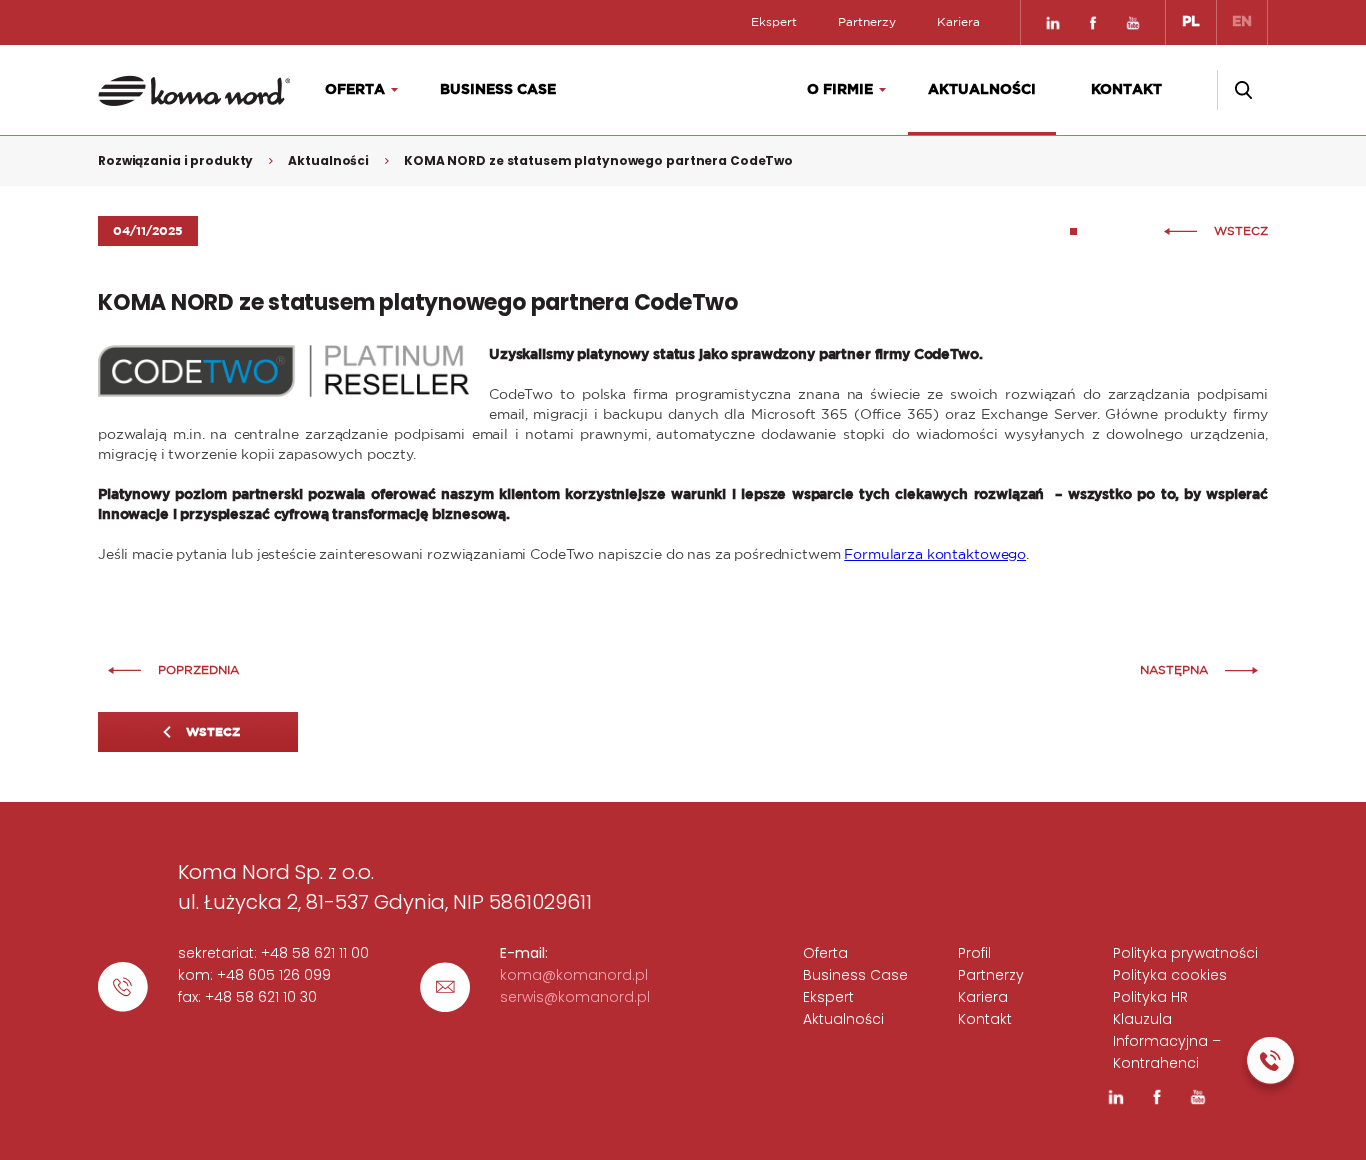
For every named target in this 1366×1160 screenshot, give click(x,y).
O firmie (840, 90)
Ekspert (774, 22)
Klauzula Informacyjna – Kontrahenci (1167, 1041)
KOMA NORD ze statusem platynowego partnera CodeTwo (598, 160)
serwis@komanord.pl (575, 997)
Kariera (958, 22)
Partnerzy (867, 22)
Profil (974, 953)
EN (1242, 22)
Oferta (355, 90)
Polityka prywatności (1185, 953)
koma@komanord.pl (574, 975)
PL (1191, 22)
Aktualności (982, 90)
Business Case (498, 90)
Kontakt (1126, 90)
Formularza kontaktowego (935, 555)
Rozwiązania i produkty (175, 160)
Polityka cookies (1170, 975)
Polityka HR (1150, 997)
